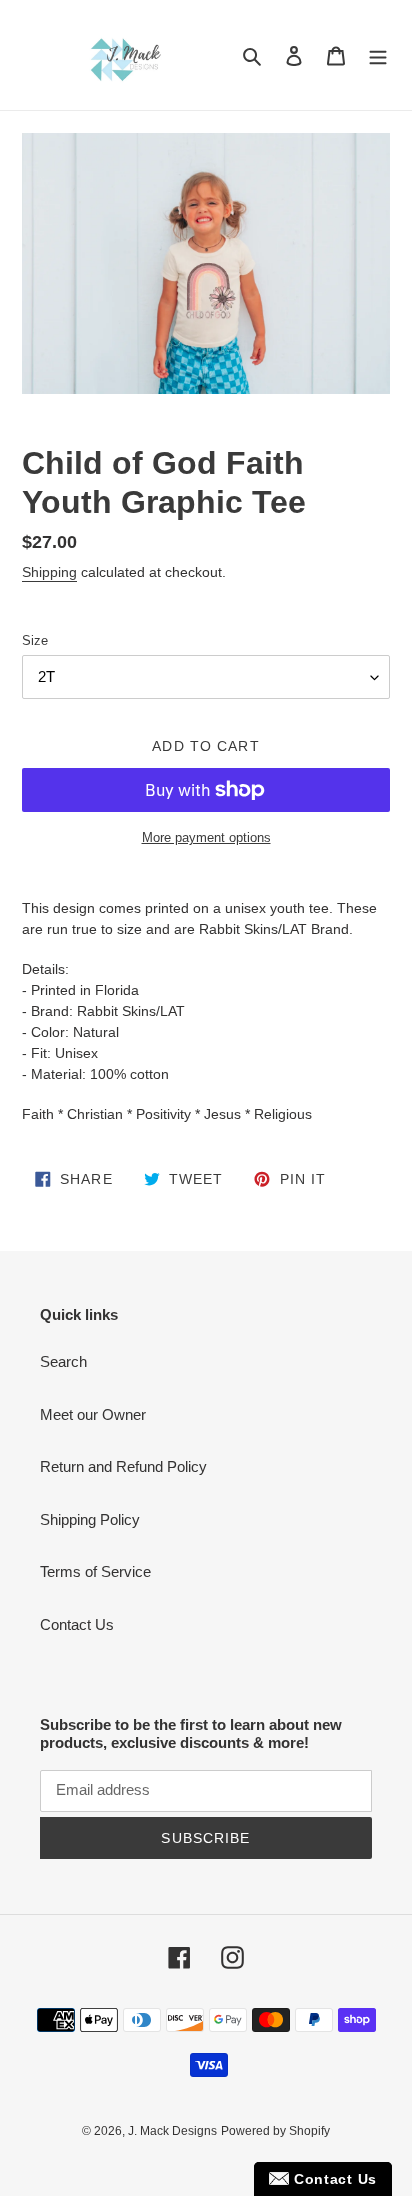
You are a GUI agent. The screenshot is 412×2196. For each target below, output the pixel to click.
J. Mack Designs (172, 2131)
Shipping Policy (90, 1519)
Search (63, 1361)
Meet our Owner (93, 1414)
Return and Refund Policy (123, 1466)
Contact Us (77, 1624)
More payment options (206, 837)
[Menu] (378, 55)
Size (35, 640)
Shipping (49, 572)
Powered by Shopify (275, 2131)
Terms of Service (95, 1571)
